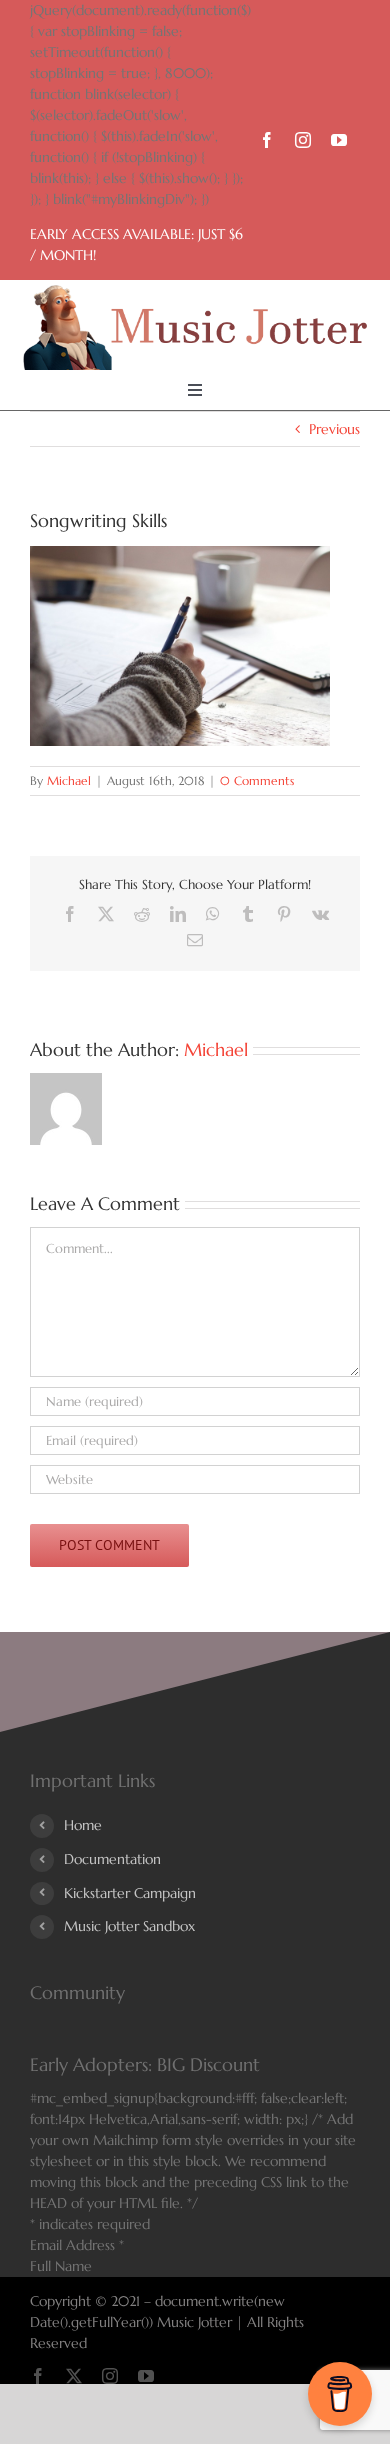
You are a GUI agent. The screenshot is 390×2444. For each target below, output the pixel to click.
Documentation (112, 1859)
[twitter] (74, 2376)
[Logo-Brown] (194, 292)
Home (83, 1825)
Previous (334, 429)
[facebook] (267, 140)
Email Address (77, 2245)
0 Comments (257, 780)
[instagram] (303, 140)
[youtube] (339, 140)
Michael (69, 780)
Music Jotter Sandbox (129, 1926)
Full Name (61, 2266)
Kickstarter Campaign (130, 1893)
